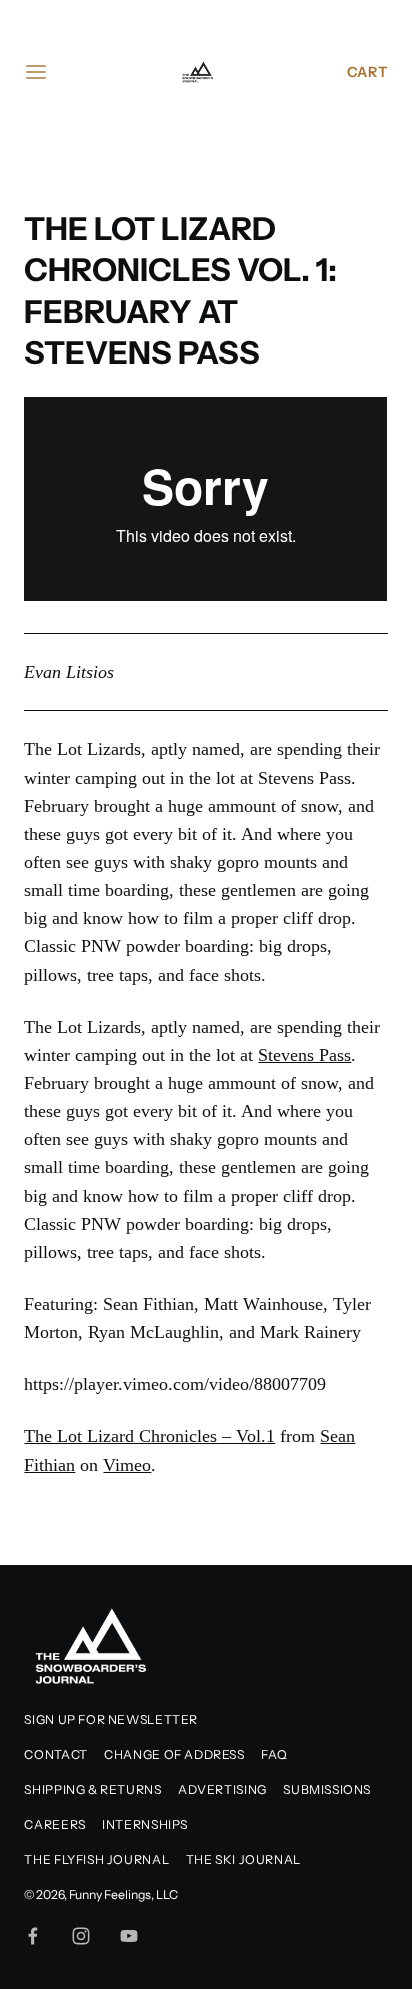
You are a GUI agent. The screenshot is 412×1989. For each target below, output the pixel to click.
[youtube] (129, 1936)
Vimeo (127, 1465)
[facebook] (33, 1936)
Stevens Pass (304, 778)
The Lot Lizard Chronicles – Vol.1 (149, 1436)
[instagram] (81, 1936)
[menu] (36, 72)
